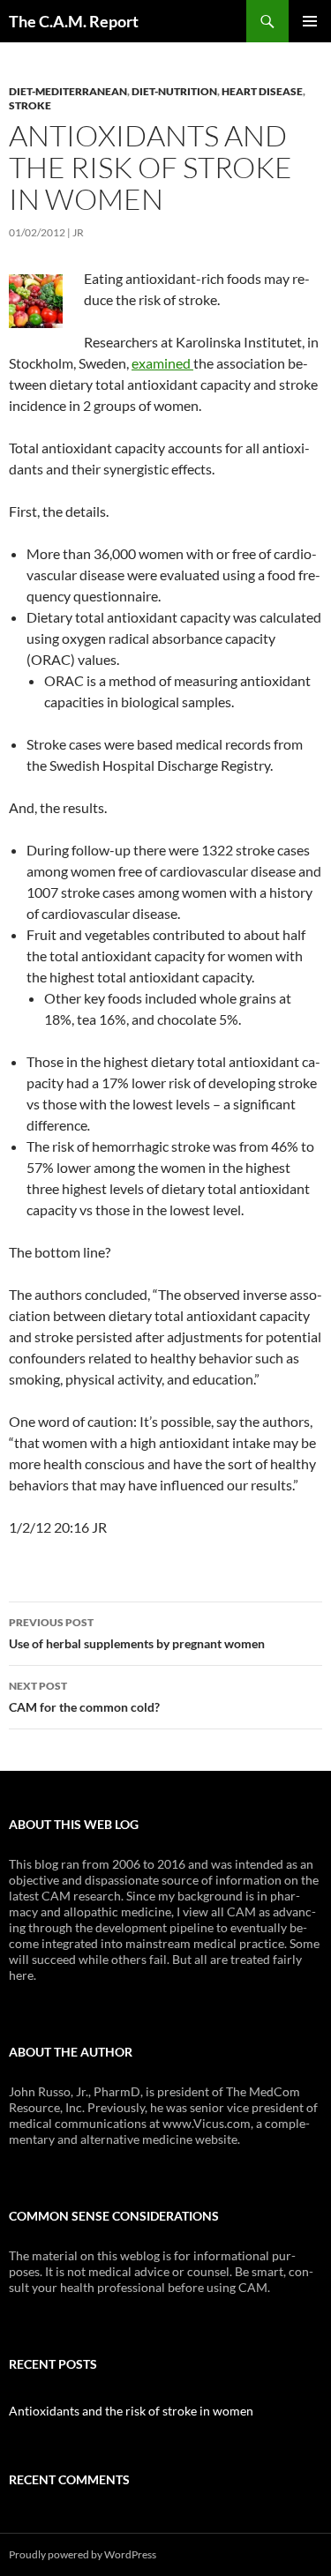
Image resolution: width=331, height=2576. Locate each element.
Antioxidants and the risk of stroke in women (131, 2411)
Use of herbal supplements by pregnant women (137, 1633)
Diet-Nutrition (174, 91)
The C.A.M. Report (74, 21)
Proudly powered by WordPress (83, 2554)
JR (78, 232)
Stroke (30, 105)
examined (162, 363)
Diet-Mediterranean (68, 91)
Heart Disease (262, 91)
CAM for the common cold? (84, 1697)
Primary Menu (310, 21)
